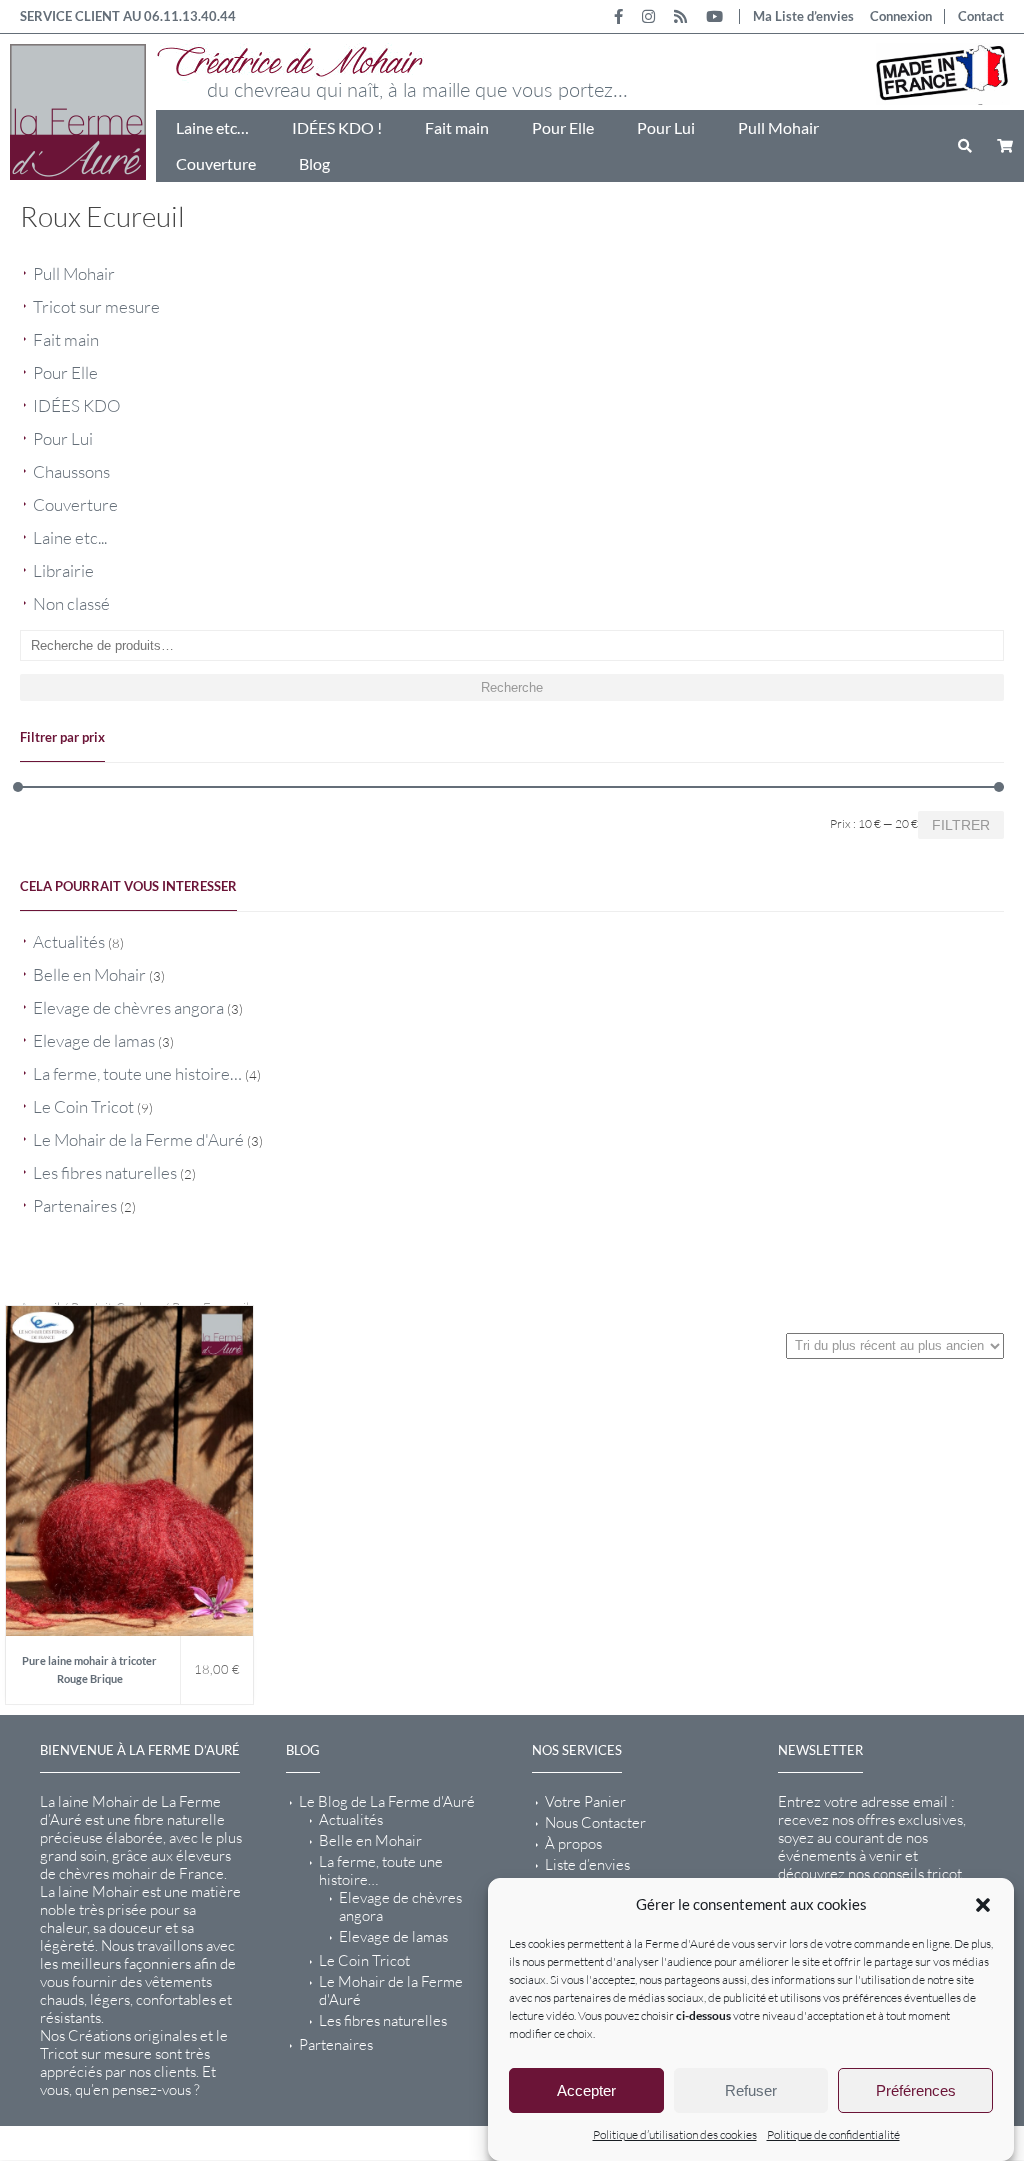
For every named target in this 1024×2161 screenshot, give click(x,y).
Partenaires (75, 1205)
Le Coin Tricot (83, 1106)
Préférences (916, 2090)
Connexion (901, 16)
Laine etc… (212, 127)
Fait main (457, 127)
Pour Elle (563, 127)
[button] (983, 1905)
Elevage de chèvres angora (128, 1007)
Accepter (586, 2090)
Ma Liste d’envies (803, 16)
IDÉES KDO (77, 405)
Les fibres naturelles (105, 1172)
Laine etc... (70, 537)
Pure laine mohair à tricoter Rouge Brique (89, 1669)
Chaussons (71, 471)
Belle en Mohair (89, 974)
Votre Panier (585, 1802)
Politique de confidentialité (833, 2134)
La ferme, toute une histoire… (137, 1073)
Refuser (751, 2090)
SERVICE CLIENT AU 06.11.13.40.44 (128, 16)
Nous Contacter (595, 1823)
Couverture (216, 163)
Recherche (512, 687)
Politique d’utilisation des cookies (675, 2134)
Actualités (69, 941)
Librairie (63, 570)
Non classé (71, 603)
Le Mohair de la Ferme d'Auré (138, 1139)
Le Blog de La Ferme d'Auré (387, 1802)
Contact (981, 16)
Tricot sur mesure (96, 306)
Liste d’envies (587, 1865)
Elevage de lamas (94, 1040)
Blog (314, 163)
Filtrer (961, 825)
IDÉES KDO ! (337, 127)
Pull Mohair (778, 127)
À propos (573, 1844)
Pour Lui (666, 127)
